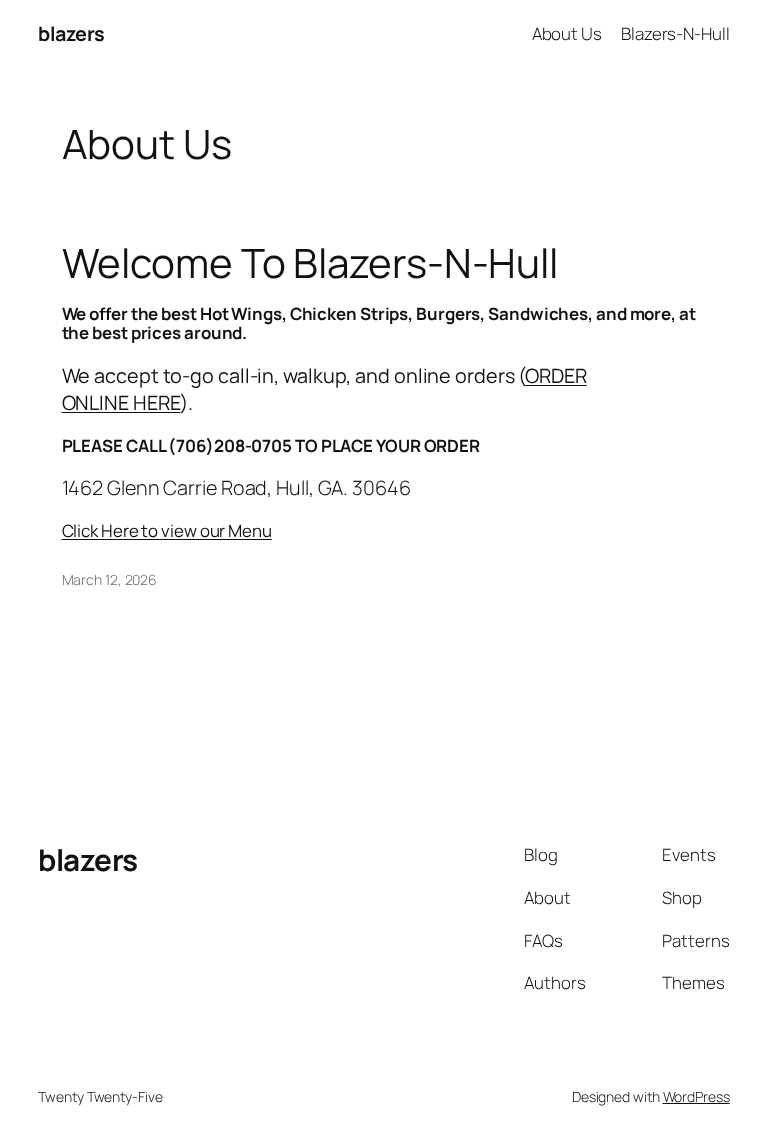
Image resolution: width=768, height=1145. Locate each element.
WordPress (696, 1096)
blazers (71, 33)
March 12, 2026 (110, 579)
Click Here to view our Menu (167, 530)
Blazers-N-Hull (675, 33)
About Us (567, 33)
